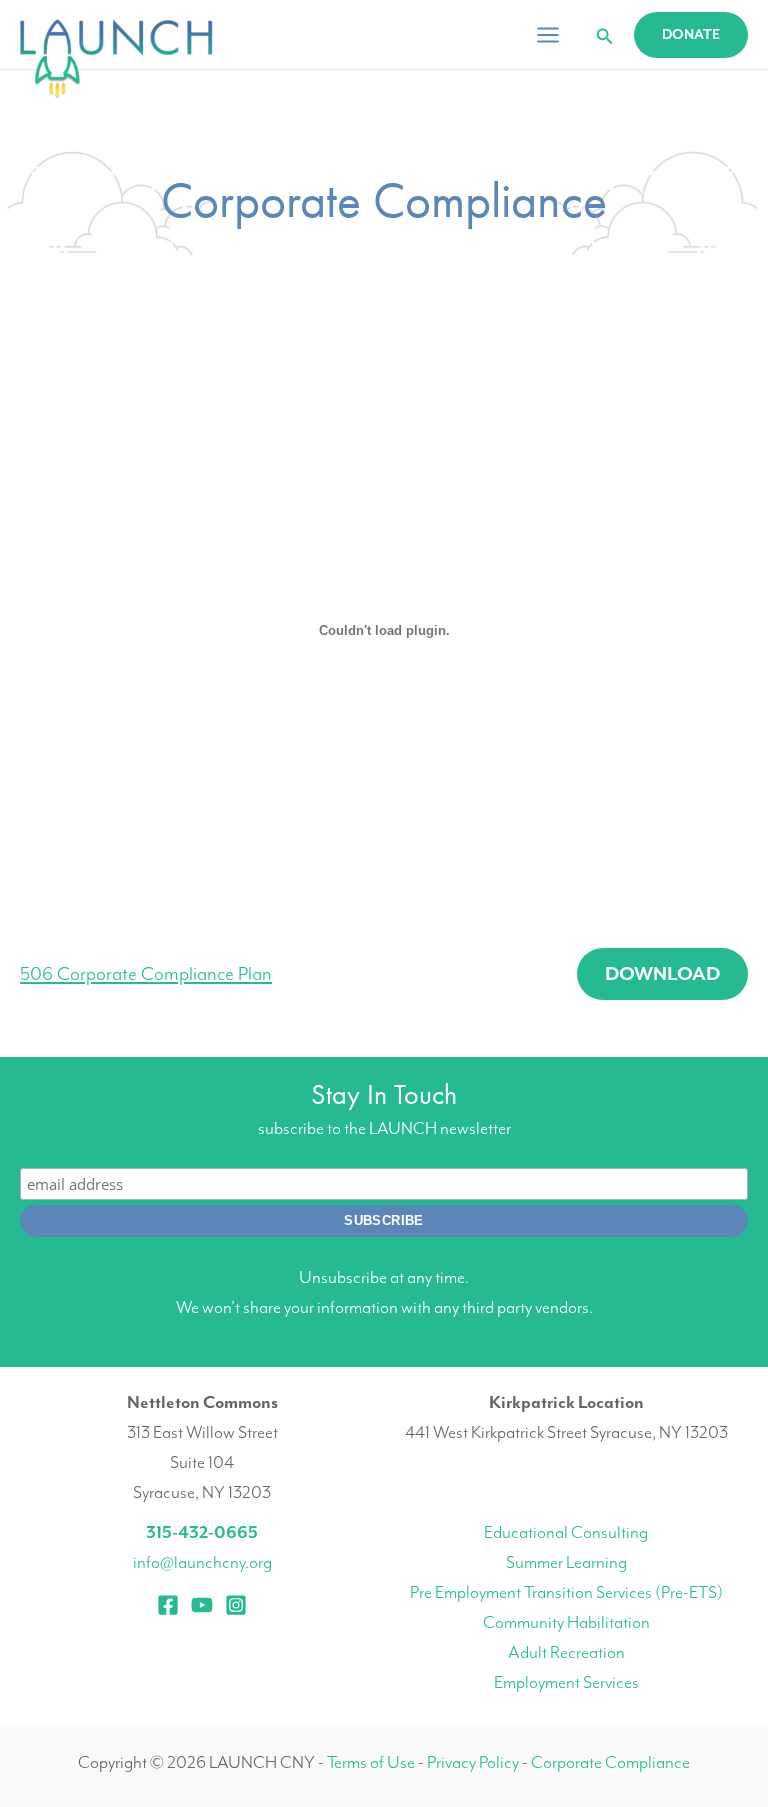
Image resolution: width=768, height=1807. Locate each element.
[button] (605, 37)
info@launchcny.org (202, 1562)
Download (662, 974)
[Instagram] (236, 1605)
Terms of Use (371, 1762)
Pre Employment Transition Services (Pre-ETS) (566, 1592)
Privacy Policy (473, 1762)
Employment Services (566, 1682)
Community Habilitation (566, 1622)
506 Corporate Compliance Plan (146, 974)
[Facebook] (168, 1605)
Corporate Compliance (610, 1762)
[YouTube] (202, 1605)
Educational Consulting (566, 1532)
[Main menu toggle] (548, 35)
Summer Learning (566, 1562)
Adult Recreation (566, 1652)
